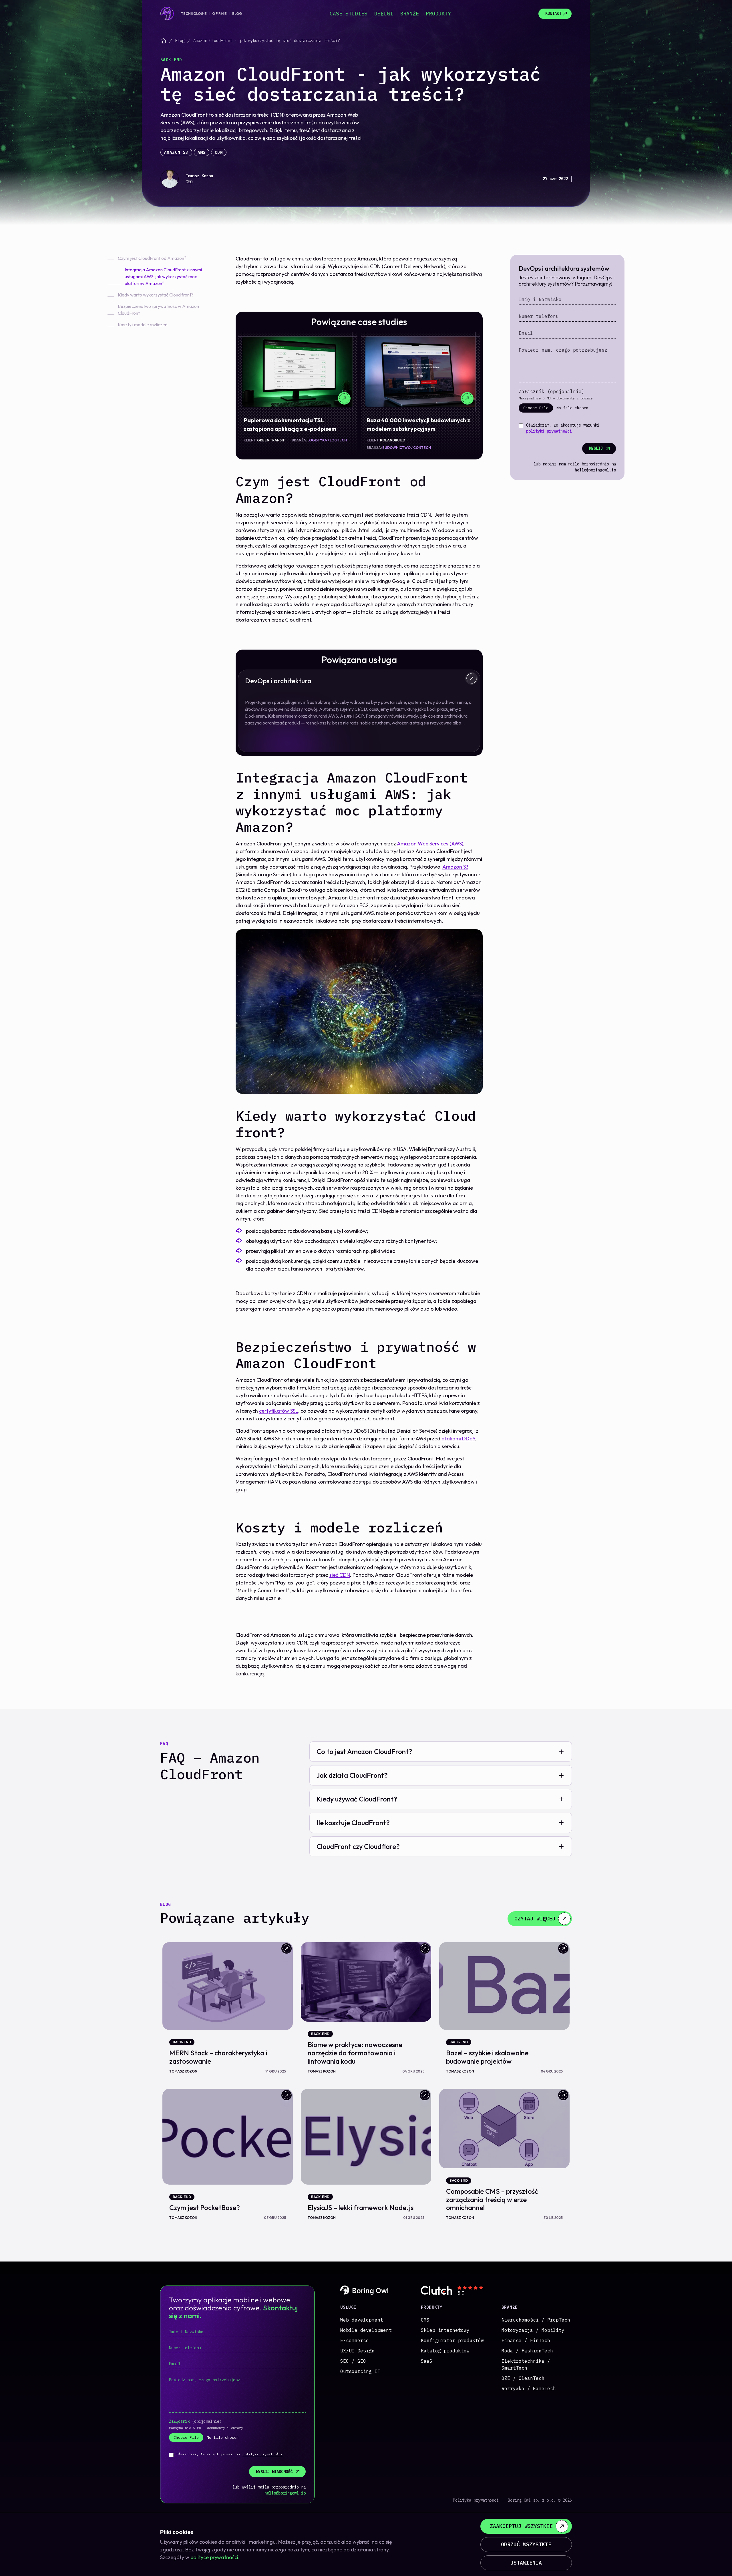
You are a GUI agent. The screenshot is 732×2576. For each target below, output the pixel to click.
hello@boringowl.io (595, 470)
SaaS (427, 2361)
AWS (202, 152)
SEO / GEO (353, 2361)
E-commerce (355, 2340)
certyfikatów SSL (279, 1411)
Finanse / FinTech (526, 2340)
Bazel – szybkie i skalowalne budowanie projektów (487, 2057)
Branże (409, 14)
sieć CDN (340, 1575)
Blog (237, 14)
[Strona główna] (163, 41)
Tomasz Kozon (199, 176)
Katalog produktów (445, 2351)
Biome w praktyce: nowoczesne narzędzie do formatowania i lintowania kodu (355, 2053)
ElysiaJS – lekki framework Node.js (361, 2207)
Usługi (384, 14)
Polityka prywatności (476, 2500)
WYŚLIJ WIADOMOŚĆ (274, 2472)
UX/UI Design (357, 2351)
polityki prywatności (549, 431)
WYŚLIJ (596, 448)
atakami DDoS (458, 1439)
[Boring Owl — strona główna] (167, 14)
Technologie (194, 14)
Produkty (438, 14)
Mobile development (366, 2330)
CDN (219, 152)
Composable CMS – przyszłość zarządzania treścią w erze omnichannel (492, 2199)
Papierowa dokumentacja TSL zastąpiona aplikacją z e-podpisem (290, 424)
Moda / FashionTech (527, 2351)
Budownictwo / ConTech (407, 448)
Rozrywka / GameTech (529, 2388)
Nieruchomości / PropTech (536, 2320)
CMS (425, 2320)
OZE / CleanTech (523, 2378)
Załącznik (552, 391)
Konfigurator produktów (452, 2340)
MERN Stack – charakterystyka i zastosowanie (218, 2057)
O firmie (219, 14)
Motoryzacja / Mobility (533, 2330)
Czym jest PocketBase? (205, 2207)
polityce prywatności (214, 2557)
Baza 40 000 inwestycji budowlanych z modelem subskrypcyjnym (418, 424)
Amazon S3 (176, 152)
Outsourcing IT (360, 2371)
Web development (362, 2320)
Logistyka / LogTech (327, 440)
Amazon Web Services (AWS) (430, 844)
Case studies (349, 14)
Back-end (171, 60)
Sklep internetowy (445, 2330)
